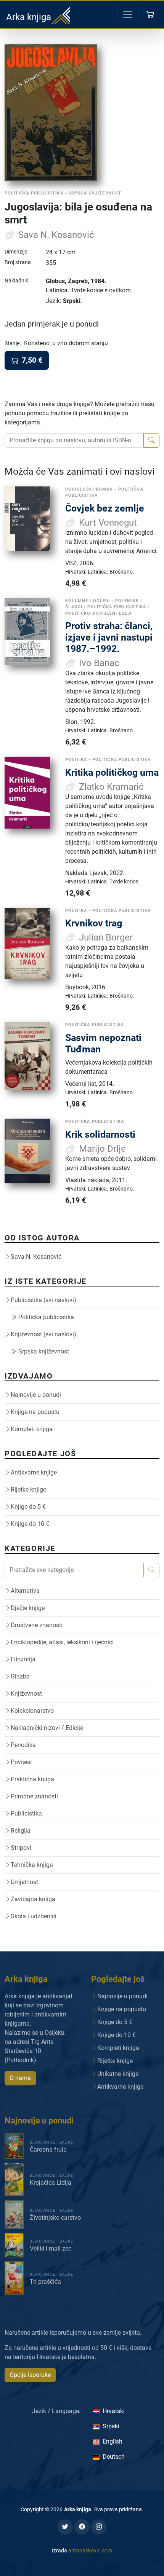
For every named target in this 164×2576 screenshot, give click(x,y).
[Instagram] (99, 2527)
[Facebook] (82, 2527)
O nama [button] (20, 2078)
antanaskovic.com (90, 2550)
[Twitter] (65, 2527)
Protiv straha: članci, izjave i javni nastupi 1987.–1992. (109, 637)
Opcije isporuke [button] (30, 2375)
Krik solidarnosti (100, 1134)
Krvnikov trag (94, 923)
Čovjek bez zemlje (105, 508)
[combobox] (74, 440)
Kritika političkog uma (112, 772)
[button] (151, 14)
